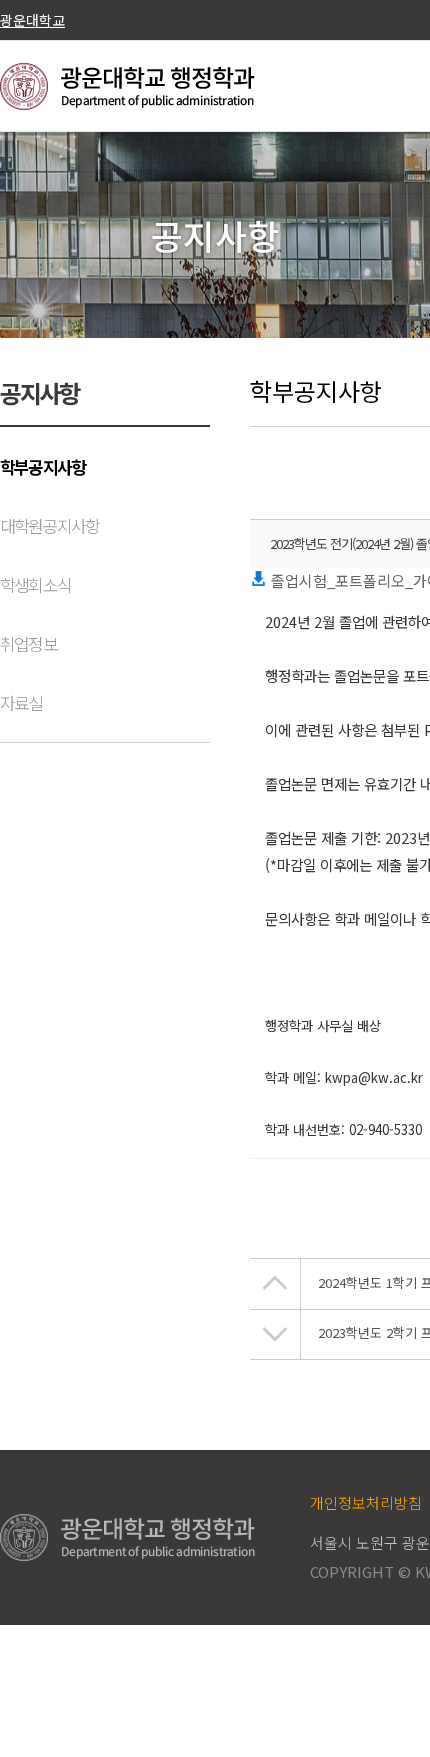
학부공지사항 (42, 466)
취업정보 (28, 643)
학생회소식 (35, 584)
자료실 (21, 702)
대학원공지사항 (49, 525)
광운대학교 (32, 20)
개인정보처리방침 (366, 1502)
